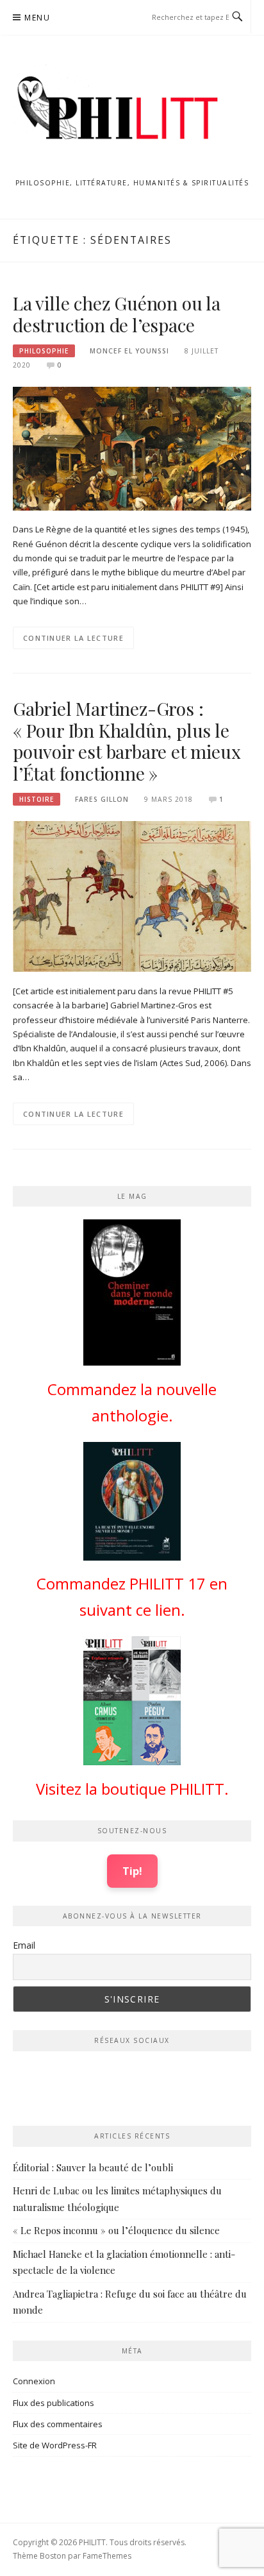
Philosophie (44, 351)
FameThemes (107, 2556)
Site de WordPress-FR (55, 2445)
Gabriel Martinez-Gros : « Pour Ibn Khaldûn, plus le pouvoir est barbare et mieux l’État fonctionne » (127, 741)
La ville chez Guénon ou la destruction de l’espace (117, 314)
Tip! (132, 1871)
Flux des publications (54, 2403)
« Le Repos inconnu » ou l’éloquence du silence (116, 2230)
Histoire (37, 799)
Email (24, 1945)
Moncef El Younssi (129, 351)
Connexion (34, 2381)
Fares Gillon (102, 799)
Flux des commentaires (58, 2424)
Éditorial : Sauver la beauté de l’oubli (93, 2167)
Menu (37, 18)
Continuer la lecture (73, 638)
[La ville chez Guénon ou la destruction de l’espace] (132, 448)
